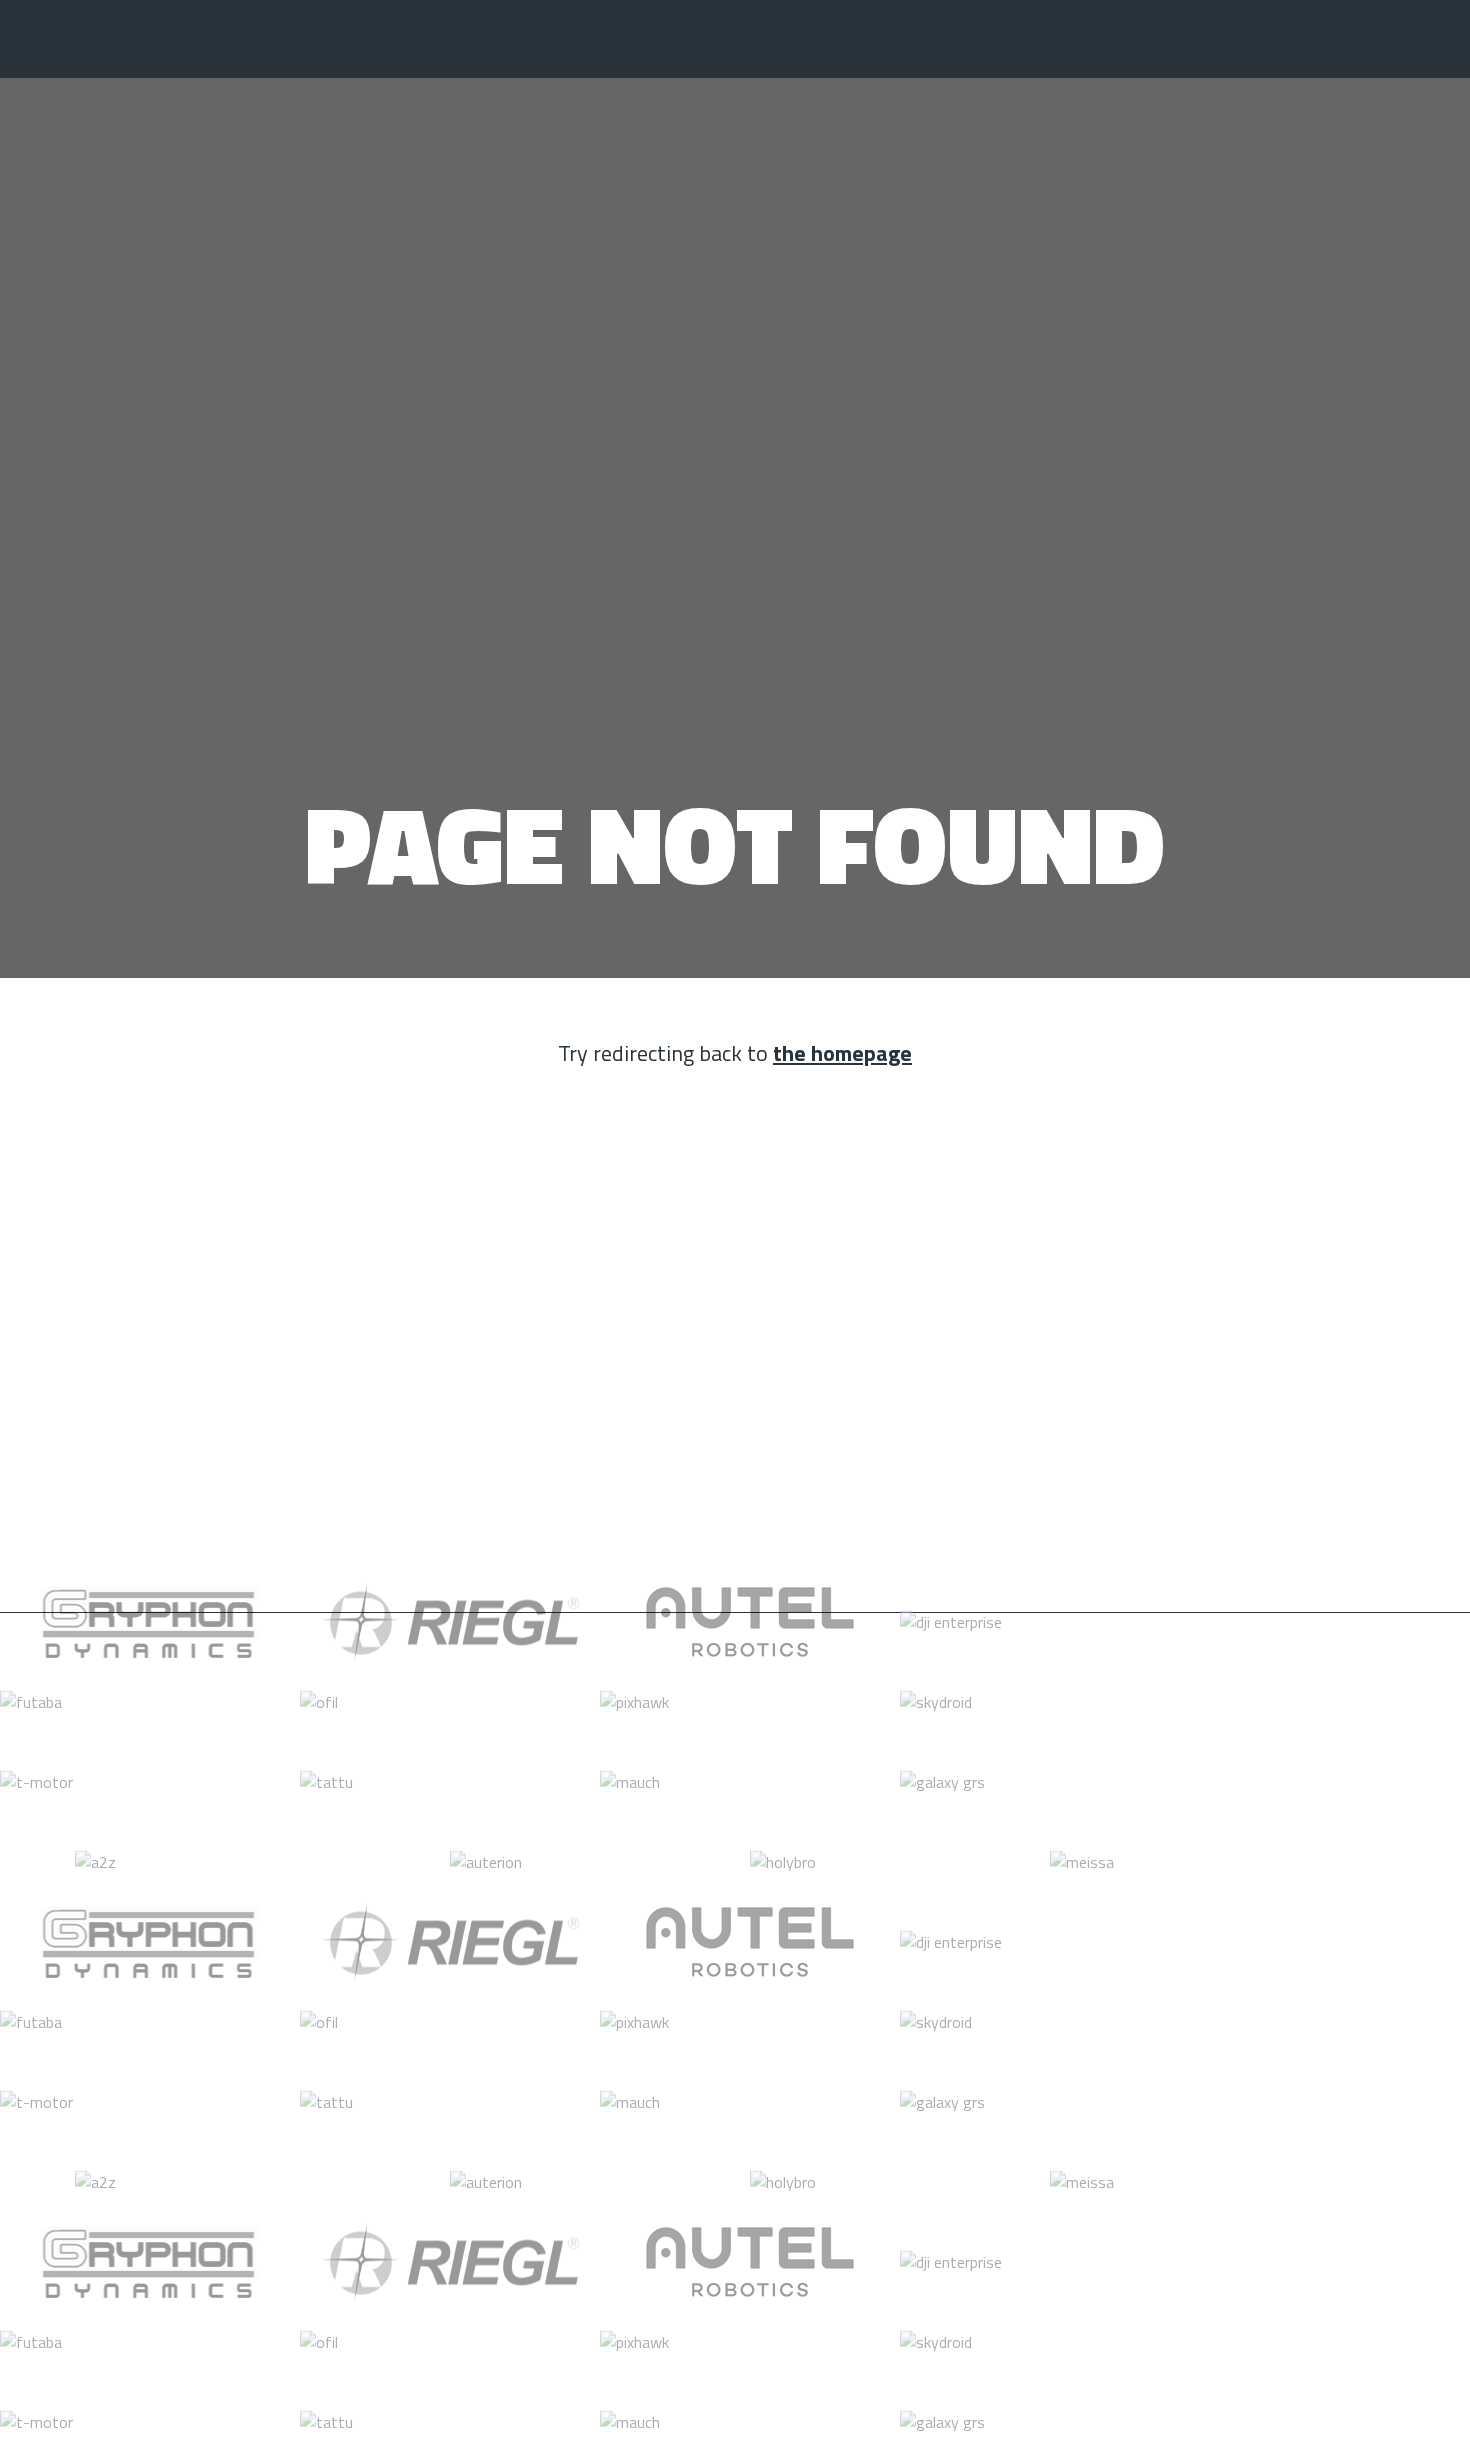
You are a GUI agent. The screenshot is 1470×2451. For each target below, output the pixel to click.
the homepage (842, 1053)
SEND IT (1290, 1464)
